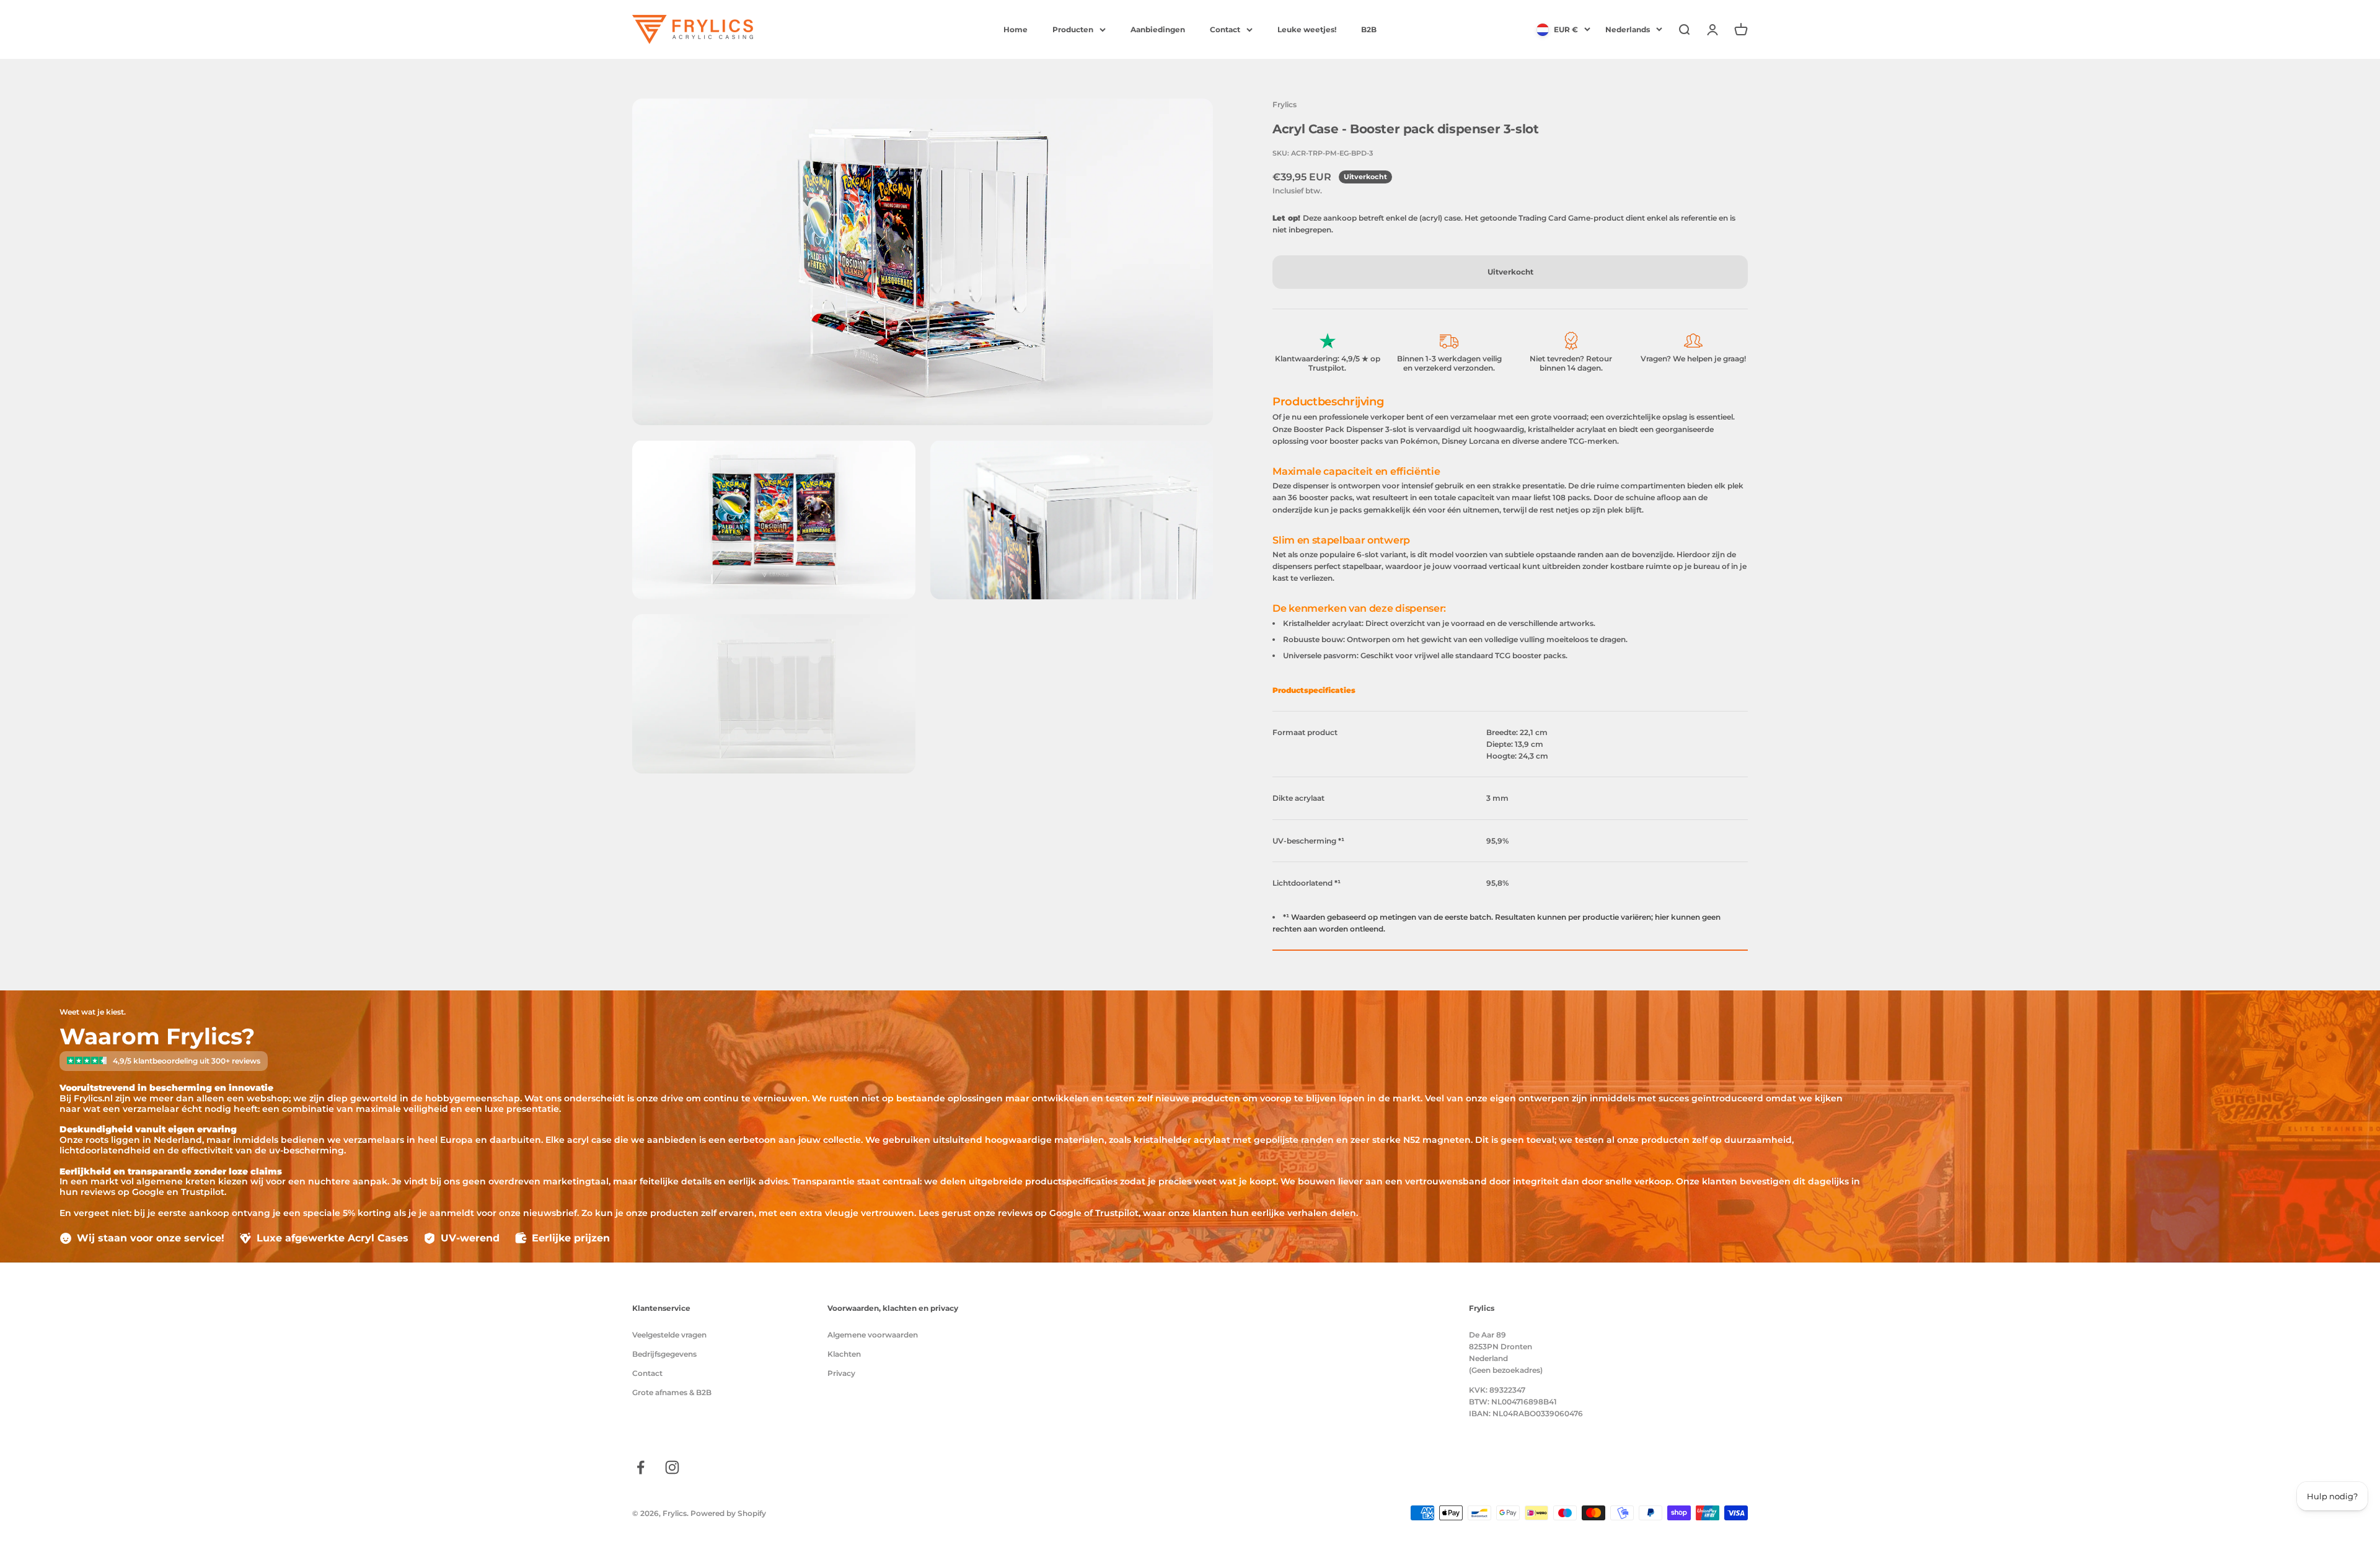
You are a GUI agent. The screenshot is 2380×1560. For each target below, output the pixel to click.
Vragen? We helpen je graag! (1693, 359)
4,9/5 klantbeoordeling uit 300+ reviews (187, 1061)
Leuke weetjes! (1307, 29)
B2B (1369, 29)
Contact (1225, 29)
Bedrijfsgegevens (664, 1354)
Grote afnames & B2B (672, 1392)
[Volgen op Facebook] (641, 1467)
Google (1065, 1213)
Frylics (1285, 104)
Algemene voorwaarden (873, 1335)
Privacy (841, 1373)
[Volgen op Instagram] (672, 1467)
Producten (1073, 29)
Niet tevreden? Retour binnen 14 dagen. (1571, 364)
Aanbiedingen (1158, 29)
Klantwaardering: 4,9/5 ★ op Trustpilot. (1328, 364)
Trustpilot (1117, 1213)
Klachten (844, 1354)
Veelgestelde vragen (669, 1335)
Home (1016, 29)
